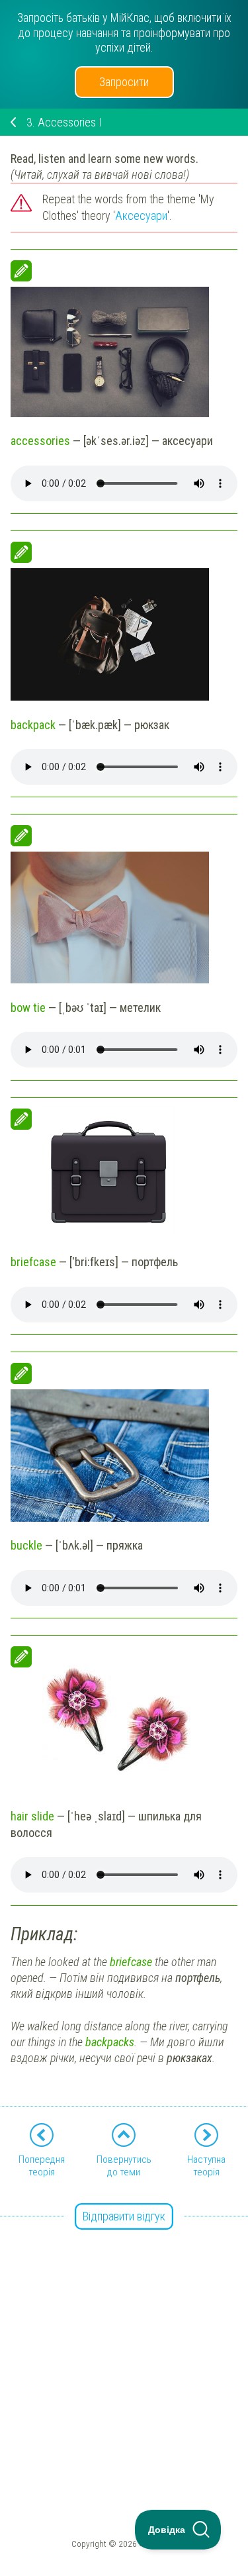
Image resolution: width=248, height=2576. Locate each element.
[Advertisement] (124, 2342)
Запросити (124, 82)
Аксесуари (141, 216)
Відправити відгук (124, 2216)
